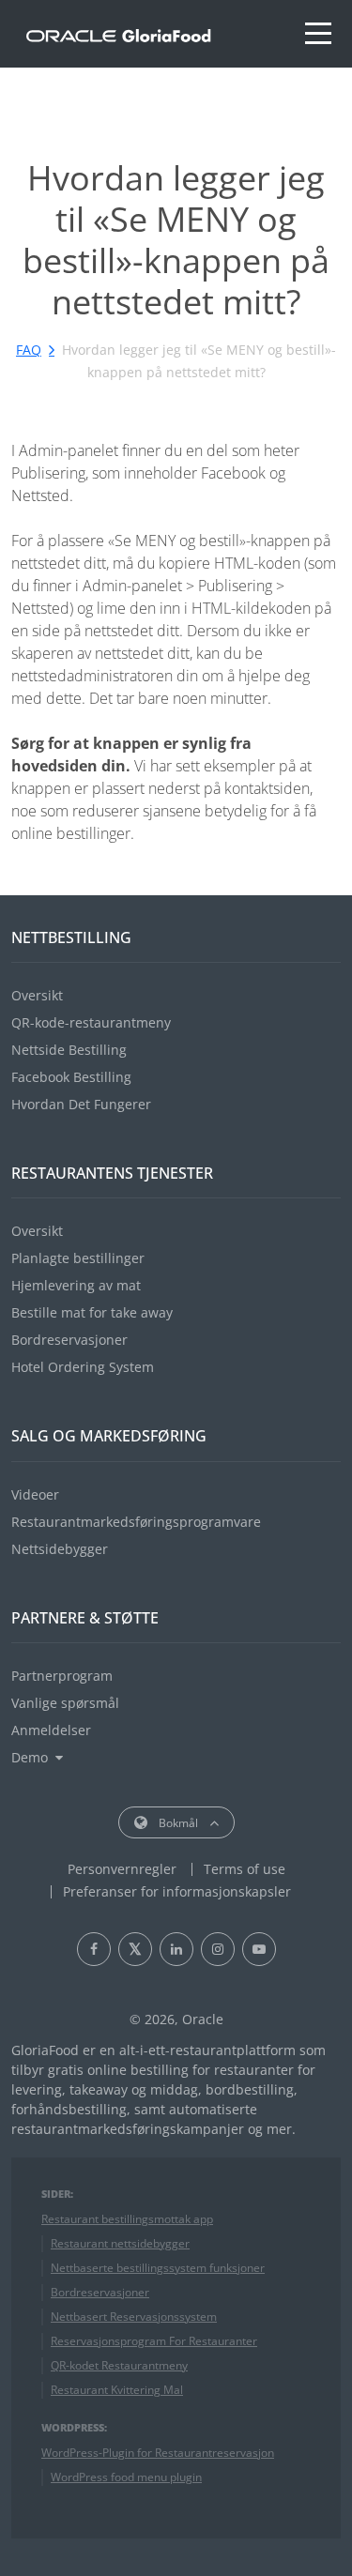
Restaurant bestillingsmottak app (127, 2219)
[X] (135, 1949)
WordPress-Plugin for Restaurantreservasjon (158, 2453)
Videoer (35, 1494)
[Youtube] (259, 1949)
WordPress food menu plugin (126, 2477)
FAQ (29, 350)
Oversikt (37, 995)
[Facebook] (94, 1949)
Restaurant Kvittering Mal (117, 2390)
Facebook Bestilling (71, 1077)
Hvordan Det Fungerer (81, 1104)
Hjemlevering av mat (76, 1285)
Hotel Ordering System (83, 1367)
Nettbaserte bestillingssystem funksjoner (158, 2268)
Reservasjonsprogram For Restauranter (154, 2341)
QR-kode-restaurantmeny (91, 1022)
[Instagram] (218, 1949)
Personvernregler (122, 1869)
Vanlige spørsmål (65, 1703)
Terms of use (245, 1869)
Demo (30, 1757)
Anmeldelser (51, 1730)
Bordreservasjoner (69, 1340)
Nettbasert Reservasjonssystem (134, 2317)
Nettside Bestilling (69, 1050)
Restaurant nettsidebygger (120, 2243)
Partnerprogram (62, 1676)
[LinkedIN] (176, 1949)
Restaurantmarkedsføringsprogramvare (136, 1522)
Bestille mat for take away (92, 1312)
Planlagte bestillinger (78, 1258)
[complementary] (177, 1891)
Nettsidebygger (60, 1549)
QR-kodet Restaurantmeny (119, 2365)
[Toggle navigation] (318, 34)
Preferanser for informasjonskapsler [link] (177, 1891)
